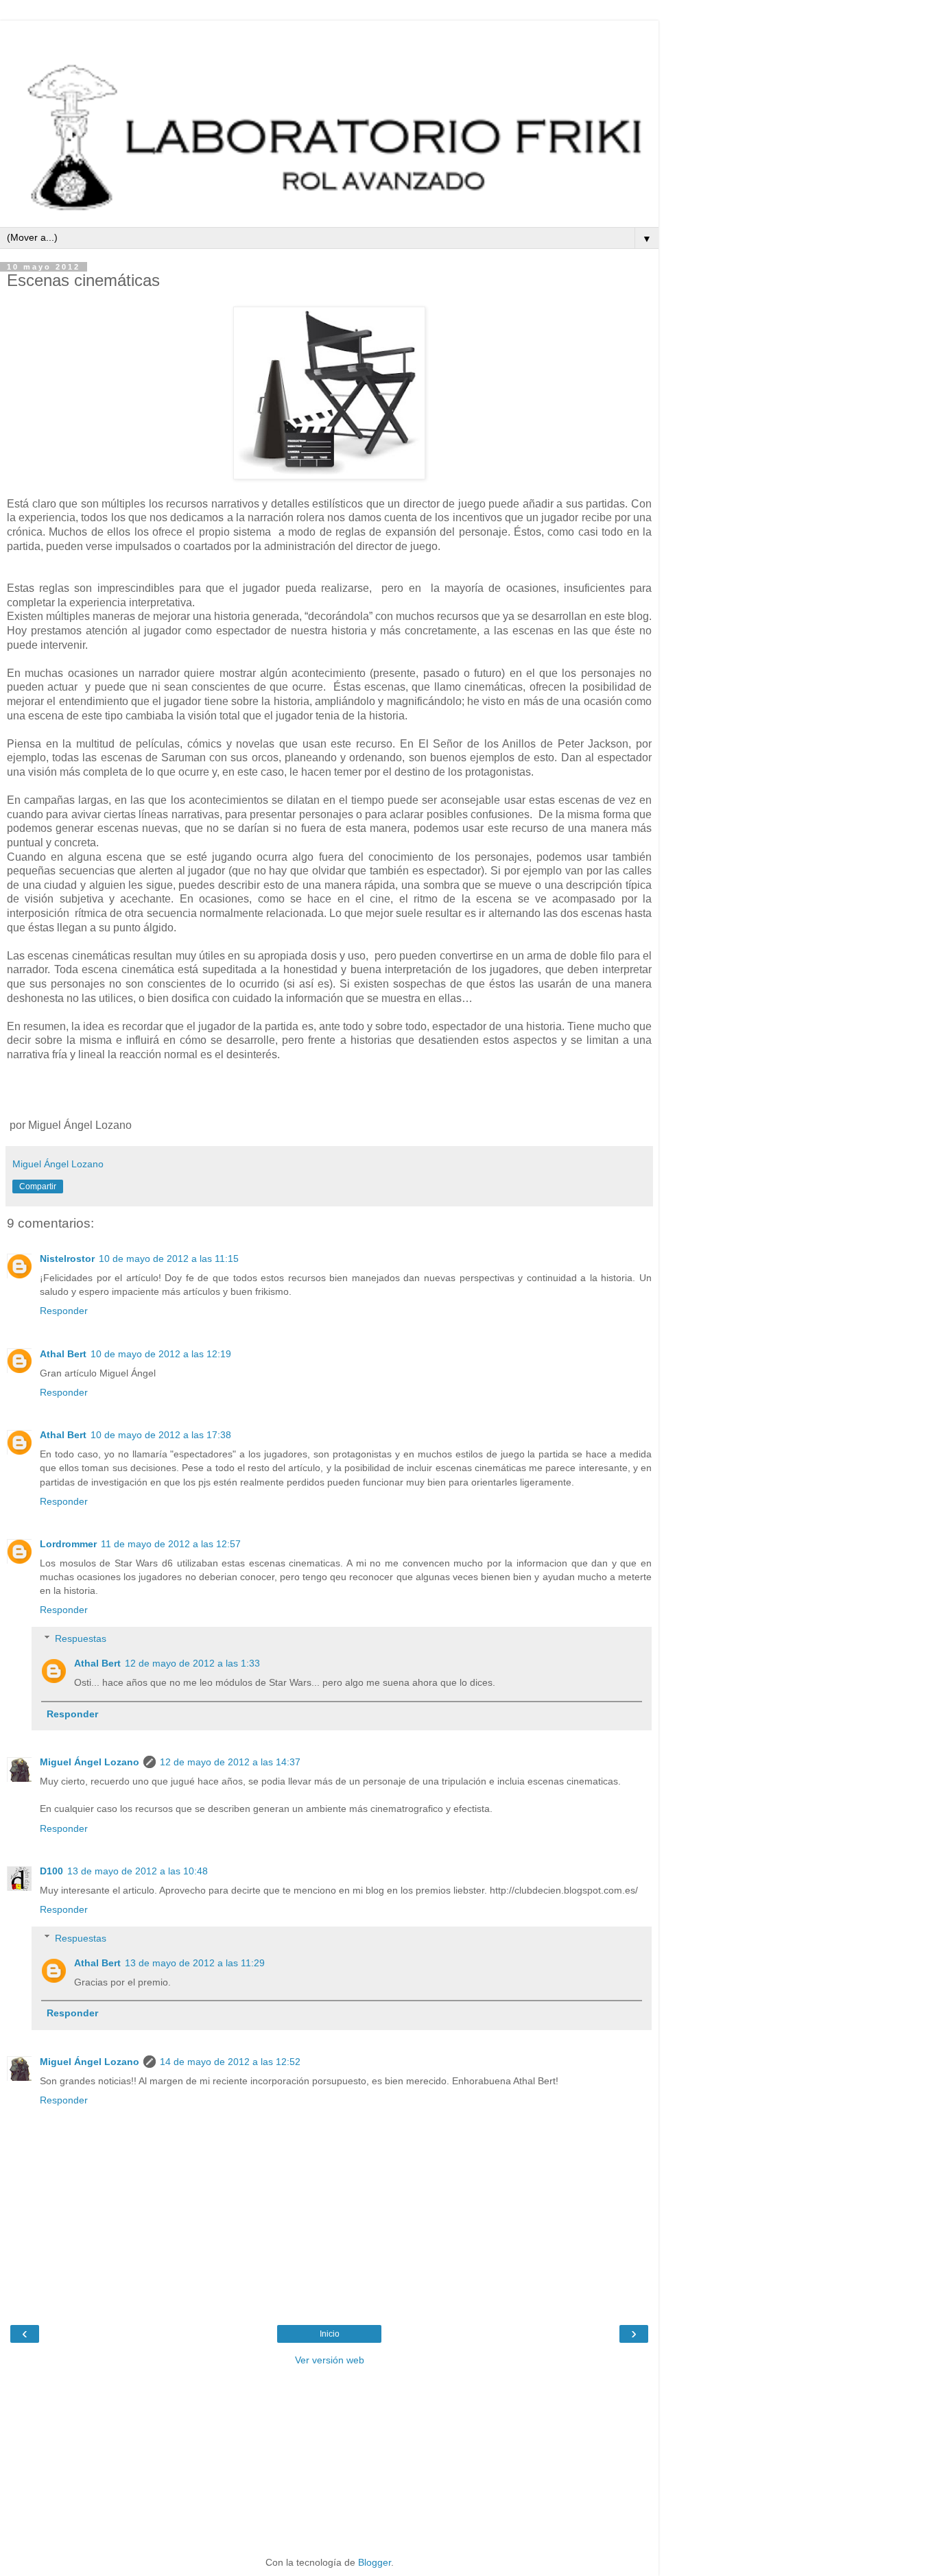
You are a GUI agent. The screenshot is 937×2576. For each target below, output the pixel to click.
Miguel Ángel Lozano (90, 1762)
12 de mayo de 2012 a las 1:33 (192, 1663)
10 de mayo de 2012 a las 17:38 (161, 1435)
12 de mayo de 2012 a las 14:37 (230, 1762)
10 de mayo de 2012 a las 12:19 (161, 1354)
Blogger (375, 2562)
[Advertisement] (329, 38)
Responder (64, 1311)
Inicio (330, 2334)
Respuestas (81, 1638)
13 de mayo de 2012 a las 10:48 (138, 1871)
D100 (51, 1871)
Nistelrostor (67, 1259)
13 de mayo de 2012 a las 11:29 (195, 1963)
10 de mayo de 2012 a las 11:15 (169, 1259)
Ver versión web (330, 2360)
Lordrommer (68, 1544)
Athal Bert (63, 1354)
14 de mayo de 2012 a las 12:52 (230, 2062)
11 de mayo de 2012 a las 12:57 (171, 1544)
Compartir (38, 1186)
